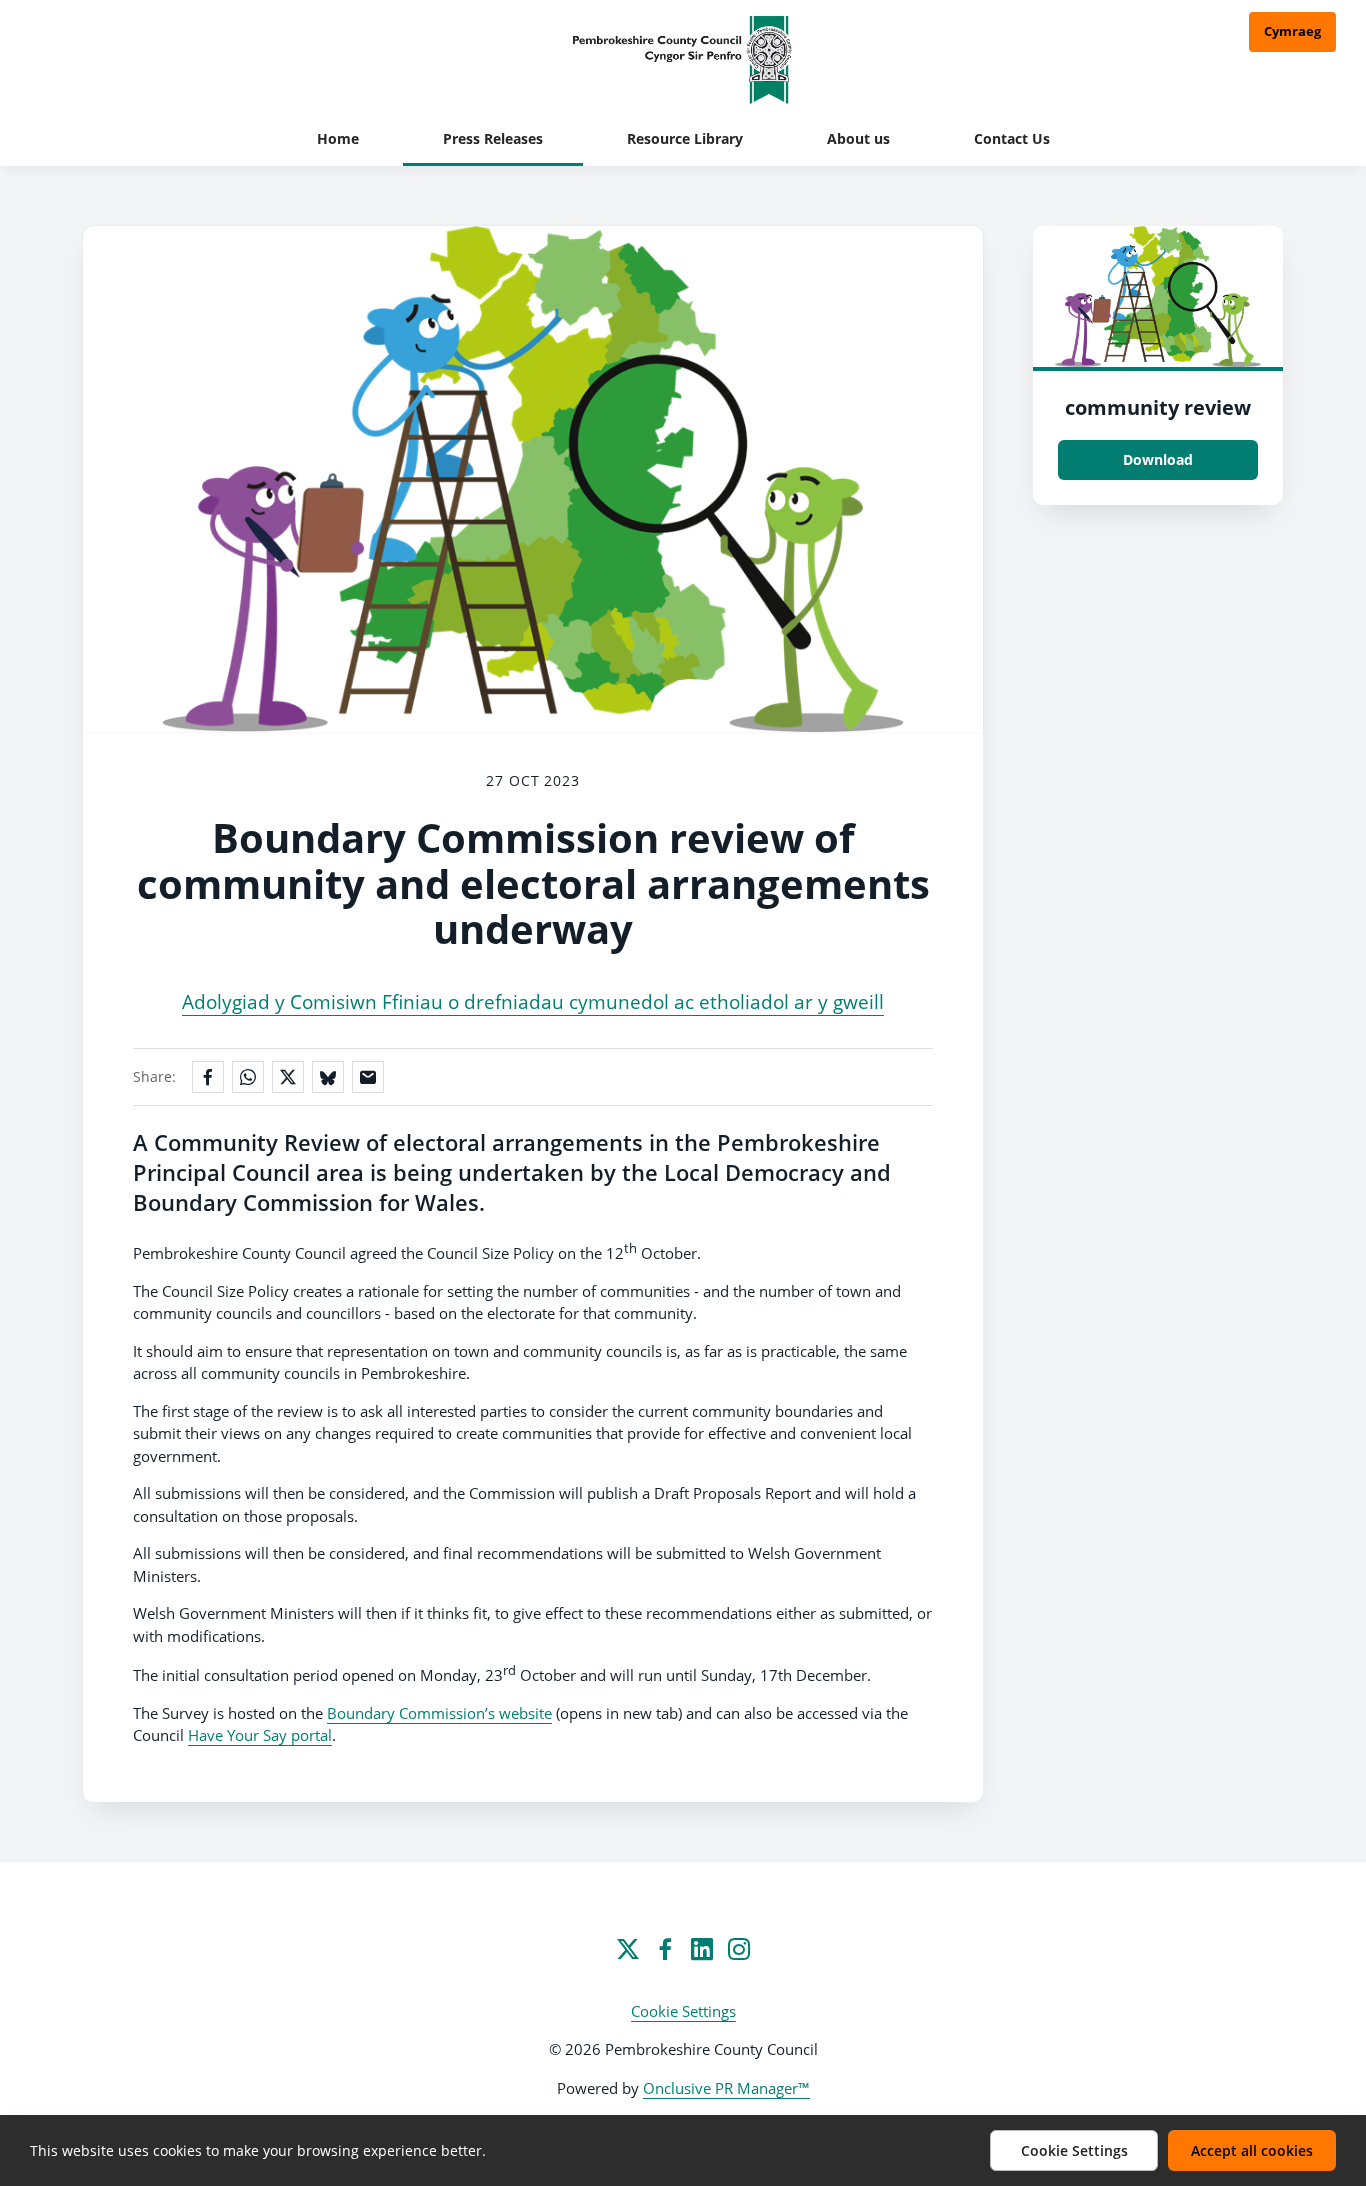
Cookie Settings (683, 2011)
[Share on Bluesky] (328, 1077)
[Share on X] (288, 1077)
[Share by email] (368, 1077)
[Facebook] (665, 1949)
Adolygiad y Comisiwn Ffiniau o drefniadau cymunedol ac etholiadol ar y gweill (533, 1002)
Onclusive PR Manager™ (726, 2088)
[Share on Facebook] (208, 1077)
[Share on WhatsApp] (248, 1077)
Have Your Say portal (260, 1735)
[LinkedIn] (702, 1949)
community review (1158, 407)
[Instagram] (739, 1949)
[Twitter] (628, 1949)
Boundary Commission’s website (439, 1713)
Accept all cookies (1252, 2150)
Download (1158, 459)
